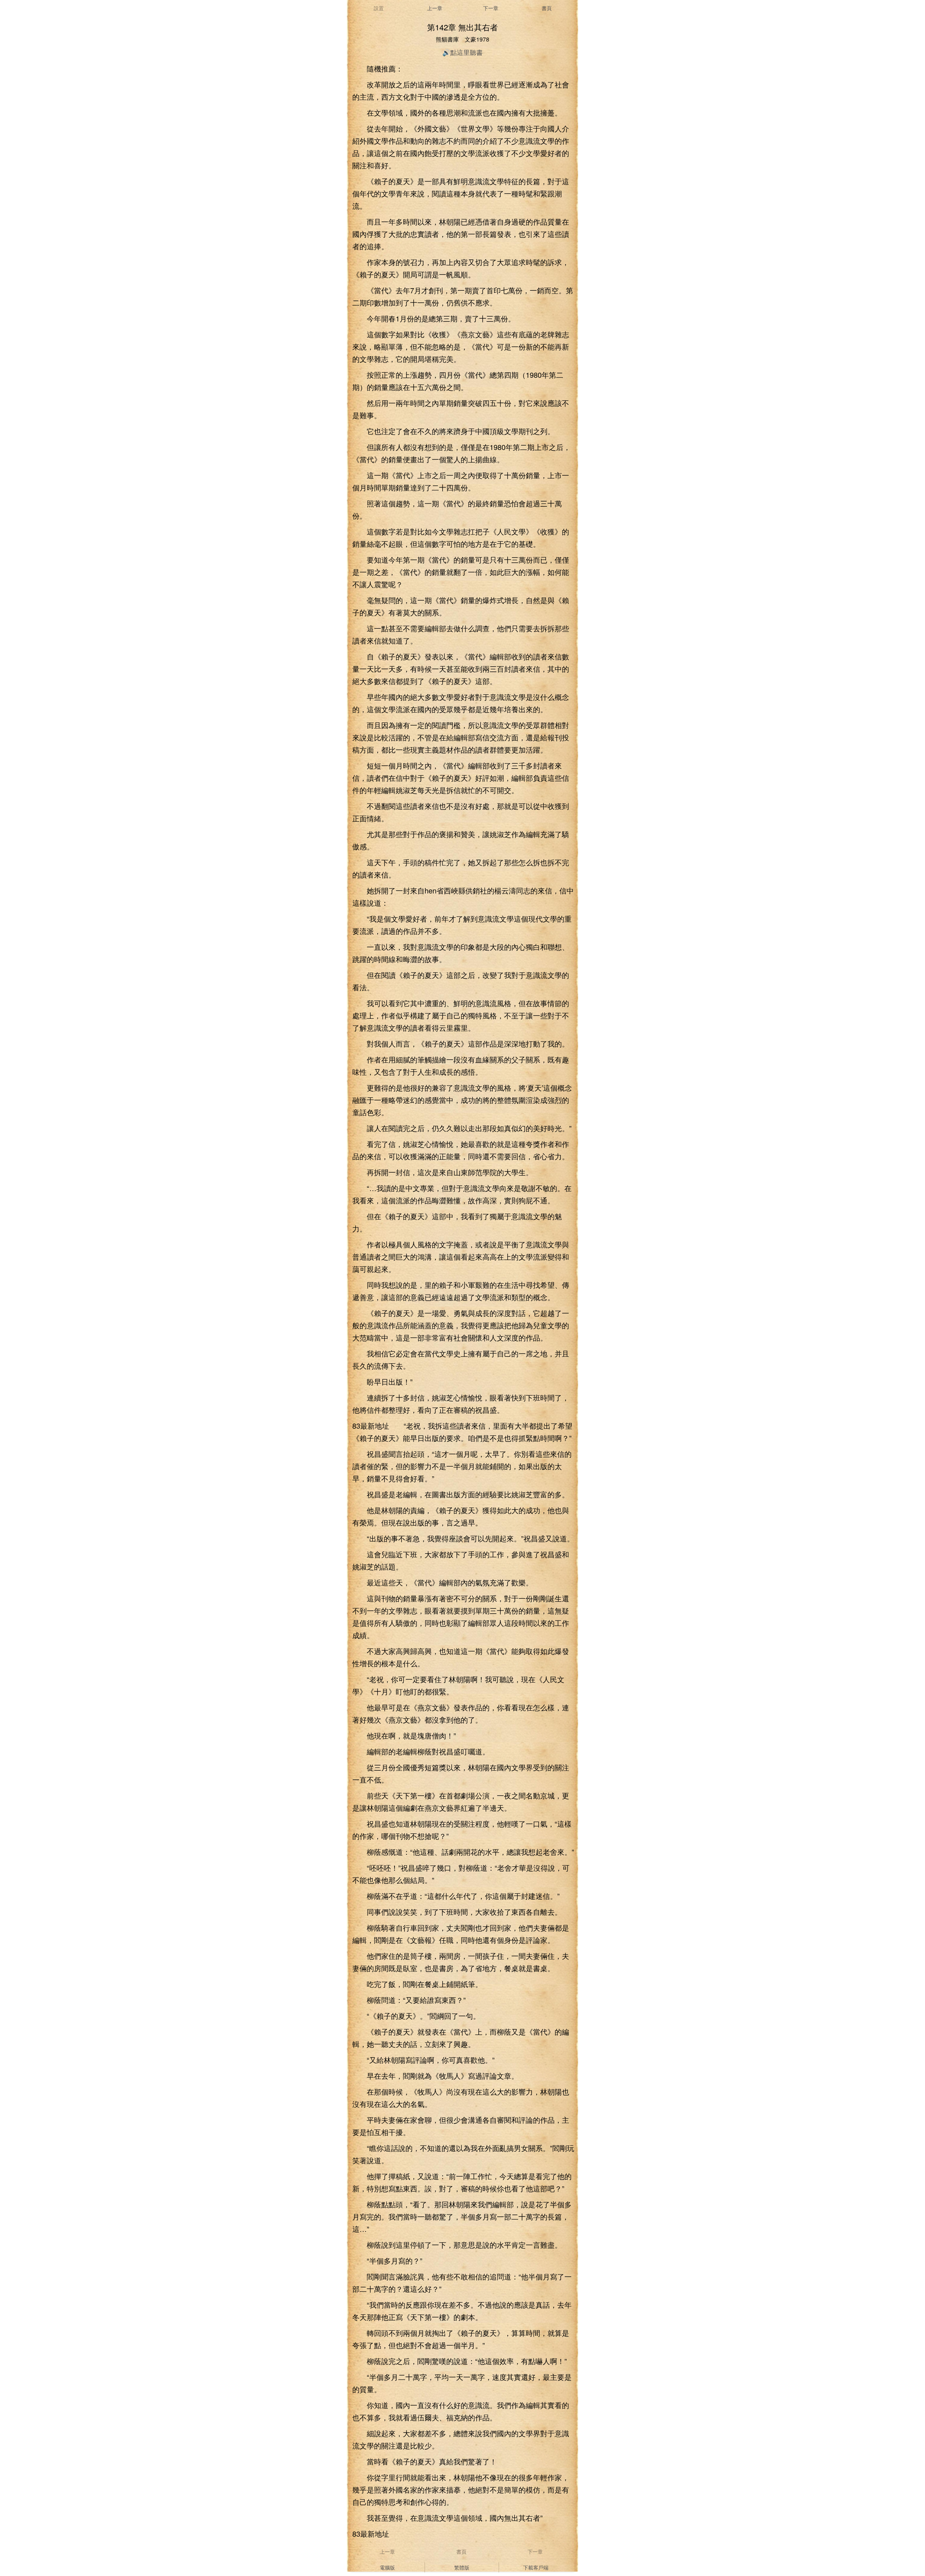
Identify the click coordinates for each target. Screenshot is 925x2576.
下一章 (491, 8)
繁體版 (462, 2567)
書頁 (547, 8)
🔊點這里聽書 (462, 52)
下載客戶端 (536, 2567)
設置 (379, 8)
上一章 (435, 8)
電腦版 (387, 2567)
